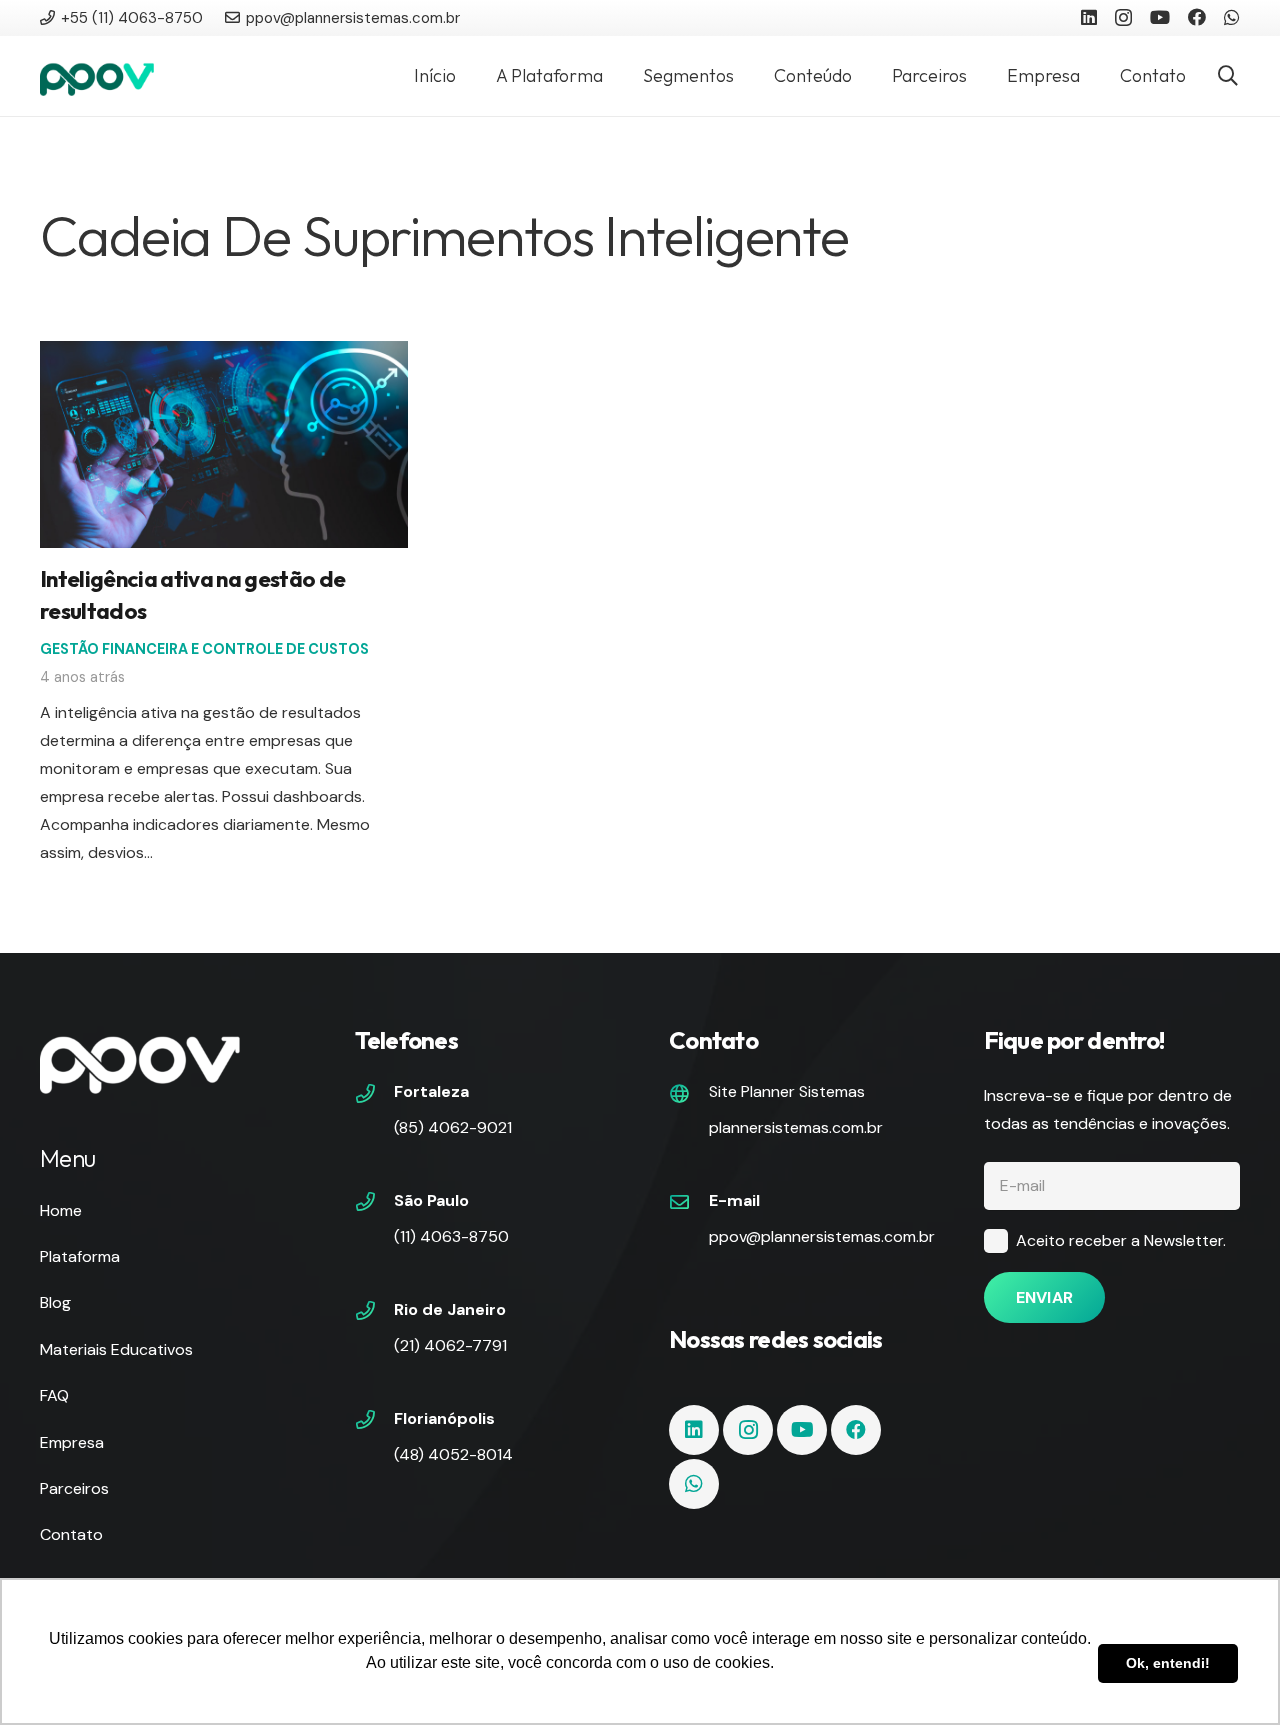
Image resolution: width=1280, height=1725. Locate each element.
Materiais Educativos (116, 1349)
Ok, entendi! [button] (1168, 1663)
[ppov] (97, 76)
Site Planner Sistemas (787, 1091)
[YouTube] (1160, 17)
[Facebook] (1197, 17)
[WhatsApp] (1232, 17)
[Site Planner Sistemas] (689, 1096)
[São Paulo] (375, 1204)
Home (61, 1210)
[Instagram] (1123, 18)
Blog (55, 1302)
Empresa (72, 1442)
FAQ (54, 1395)
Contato (71, 1534)
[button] (1228, 76)
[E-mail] (689, 1204)
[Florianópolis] (375, 1422)
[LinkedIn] (1089, 17)
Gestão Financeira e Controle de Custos (204, 649)
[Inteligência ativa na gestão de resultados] (224, 354)
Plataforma (80, 1256)
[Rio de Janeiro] (375, 1313)
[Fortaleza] (375, 1096)
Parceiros (74, 1488)
